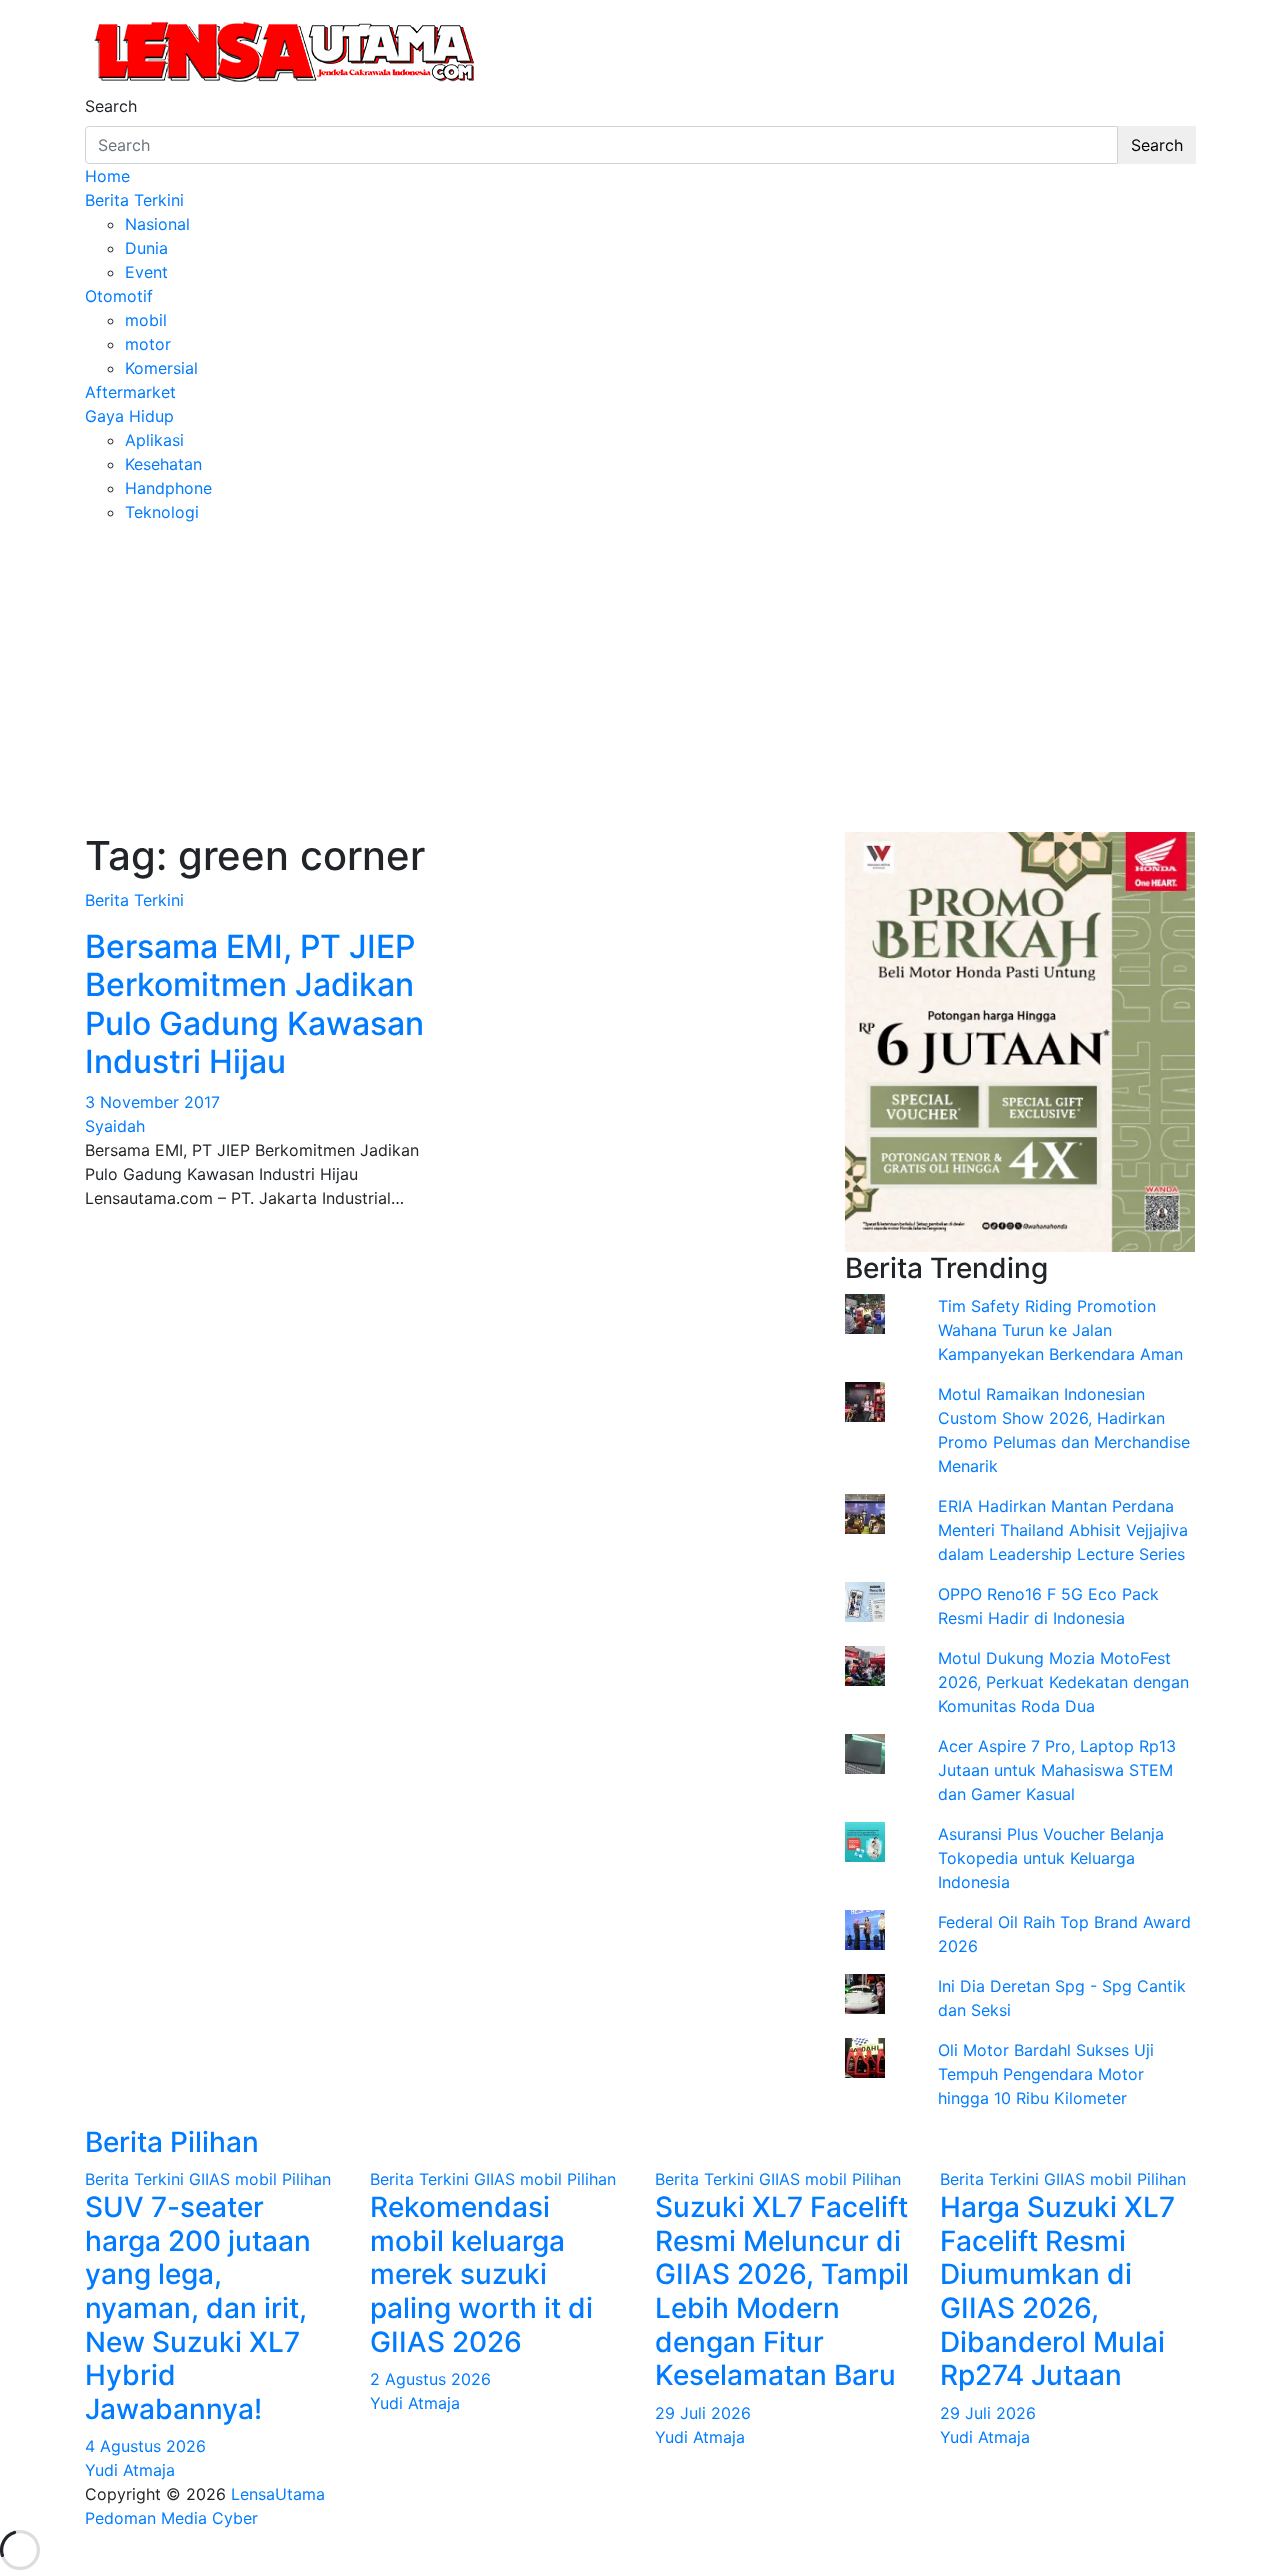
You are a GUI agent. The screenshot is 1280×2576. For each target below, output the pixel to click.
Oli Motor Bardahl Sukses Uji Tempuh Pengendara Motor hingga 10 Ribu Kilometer (1046, 2074)
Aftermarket (130, 392)
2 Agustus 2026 (430, 2379)
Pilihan (306, 2179)
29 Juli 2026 (703, 2413)
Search (111, 106)
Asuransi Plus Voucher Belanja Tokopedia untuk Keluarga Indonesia (1051, 1858)
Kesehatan (163, 464)
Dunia (146, 248)
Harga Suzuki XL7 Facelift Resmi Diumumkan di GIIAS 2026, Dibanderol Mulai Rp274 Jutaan (1057, 2291)
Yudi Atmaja (130, 2470)
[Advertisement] (640, 674)
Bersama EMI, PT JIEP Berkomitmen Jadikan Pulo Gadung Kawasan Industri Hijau (254, 1004)
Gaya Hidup (129, 416)
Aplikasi (154, 440)
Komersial (161, 368)
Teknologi (162, 512)
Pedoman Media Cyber (171, 2518)
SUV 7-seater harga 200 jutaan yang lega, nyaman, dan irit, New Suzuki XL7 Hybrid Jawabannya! (198, 2308)
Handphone (168, 488)
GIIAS (209, 2179)
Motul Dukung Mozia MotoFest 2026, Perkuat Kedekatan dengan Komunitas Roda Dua (1063, 1682)
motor (148, 344)
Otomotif (119, 296)
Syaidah (115, 1126)
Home (107, 176)
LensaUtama (278, 2494)
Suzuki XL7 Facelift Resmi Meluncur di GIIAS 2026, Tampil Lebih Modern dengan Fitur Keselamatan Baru (782, 2291)
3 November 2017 (152, 1102)
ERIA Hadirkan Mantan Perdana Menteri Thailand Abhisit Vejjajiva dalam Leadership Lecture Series (1063, 1530)
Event (146, 272)
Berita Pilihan (172, 2142)
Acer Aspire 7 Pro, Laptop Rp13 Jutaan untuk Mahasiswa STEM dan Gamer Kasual (1057, 1770)
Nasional (157, 224)
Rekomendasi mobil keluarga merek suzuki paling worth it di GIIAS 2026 (481, 2274)
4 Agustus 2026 (145, 2446)
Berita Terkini (134, 200)
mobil (146, 320)
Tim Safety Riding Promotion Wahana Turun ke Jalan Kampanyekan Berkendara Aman (1060, 1330)
